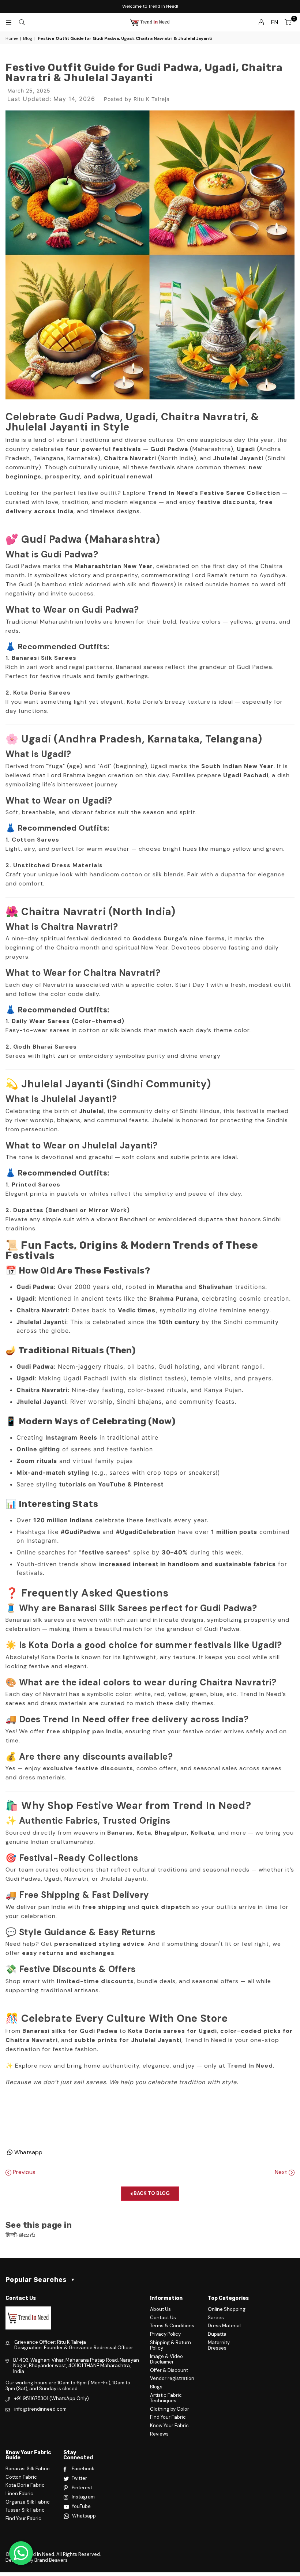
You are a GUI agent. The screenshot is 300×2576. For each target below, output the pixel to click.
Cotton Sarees (35, 840)
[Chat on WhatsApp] (21, 2553)
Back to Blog (151, 2193)
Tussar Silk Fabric (25, 2510)
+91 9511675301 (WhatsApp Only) (52, 2398)
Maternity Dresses (219, 2345)
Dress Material (224, 2326)
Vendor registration (172, 2378)
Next (282, 2172)
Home (12, 38)
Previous (23, 2172)
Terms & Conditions (172, 2326)
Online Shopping (227, 2309)
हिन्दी (11, 2235)
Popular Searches (40, 2280)
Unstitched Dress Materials (58, 865)
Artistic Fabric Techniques (166, 2398)
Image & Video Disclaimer (166, 2359)
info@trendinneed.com (40, 2409)
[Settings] (261, 22)
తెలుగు (27, 2235)
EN (275, 22)
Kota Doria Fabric (25, 2485)
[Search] (22, 22)
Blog (28, 38)
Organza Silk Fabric (28, 2502)
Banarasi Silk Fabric (28, 2469)
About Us (160, 2309)
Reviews (159, 2434)
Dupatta (217, 2334)
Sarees (216, 2318)
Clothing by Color (170, 2409)
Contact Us (163, 2318)
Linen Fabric (19, 2494)
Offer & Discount (169, 2370)
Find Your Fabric (168, 2417)
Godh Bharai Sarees (45, 1047)
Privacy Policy (165, 2334)
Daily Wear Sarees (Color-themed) (68, 1021)
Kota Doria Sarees (42, 693)
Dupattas (29, 1210)
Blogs (156, 2387)
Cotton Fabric (21, 2477)
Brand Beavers (51, 2560)
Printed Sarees (36, 1184)
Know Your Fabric (169, 2425)
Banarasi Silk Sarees (44, 658)
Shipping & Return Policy (170, 2345)
